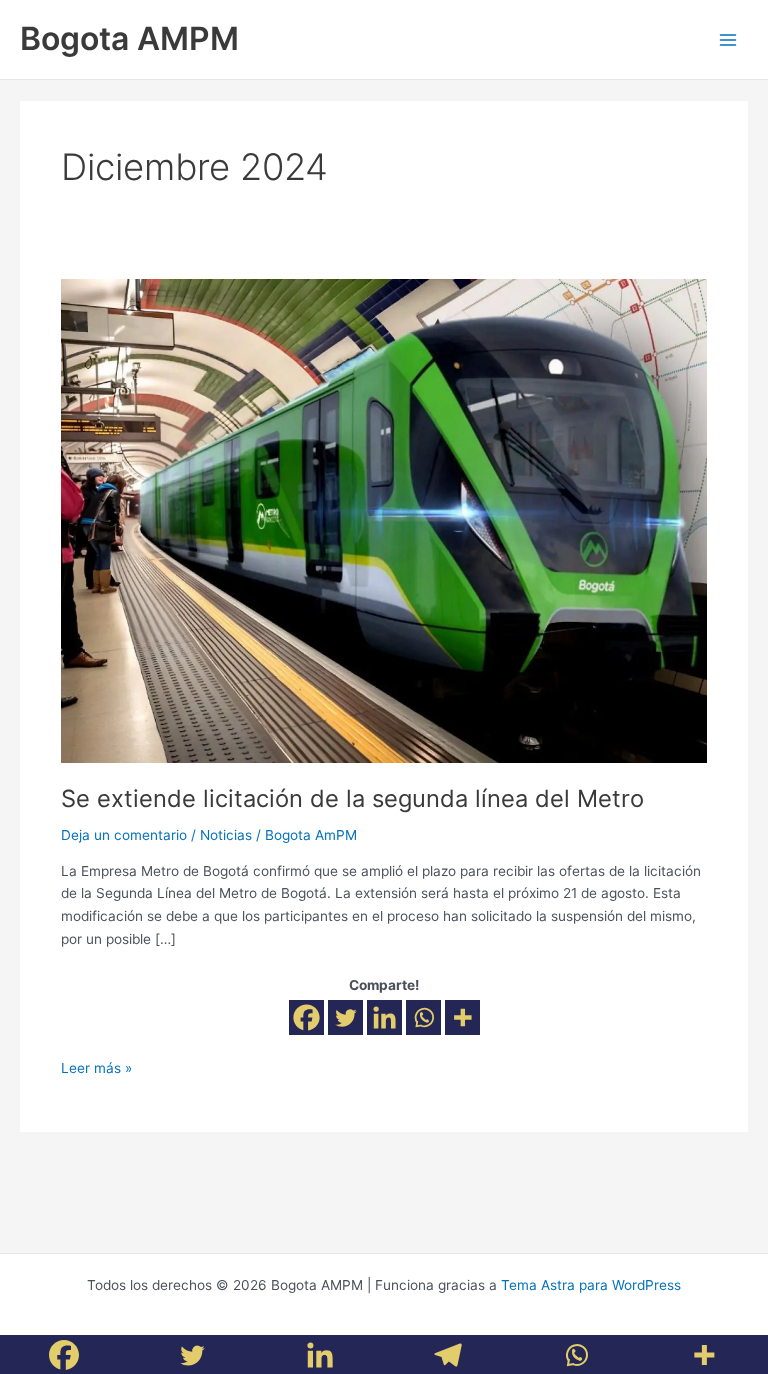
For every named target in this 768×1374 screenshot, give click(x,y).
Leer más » (96, 1066)
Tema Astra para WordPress (591, 1285)
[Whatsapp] (423, 1017)
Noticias (226, 835)
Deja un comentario (124, 835)
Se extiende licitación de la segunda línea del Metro (352, 798)
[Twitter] (345, 1017)
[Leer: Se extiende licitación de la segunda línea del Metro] (384, 520)
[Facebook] (306, 1017)
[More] (462, 1017)
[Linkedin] (384, 1017)
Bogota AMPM (129, 38)
